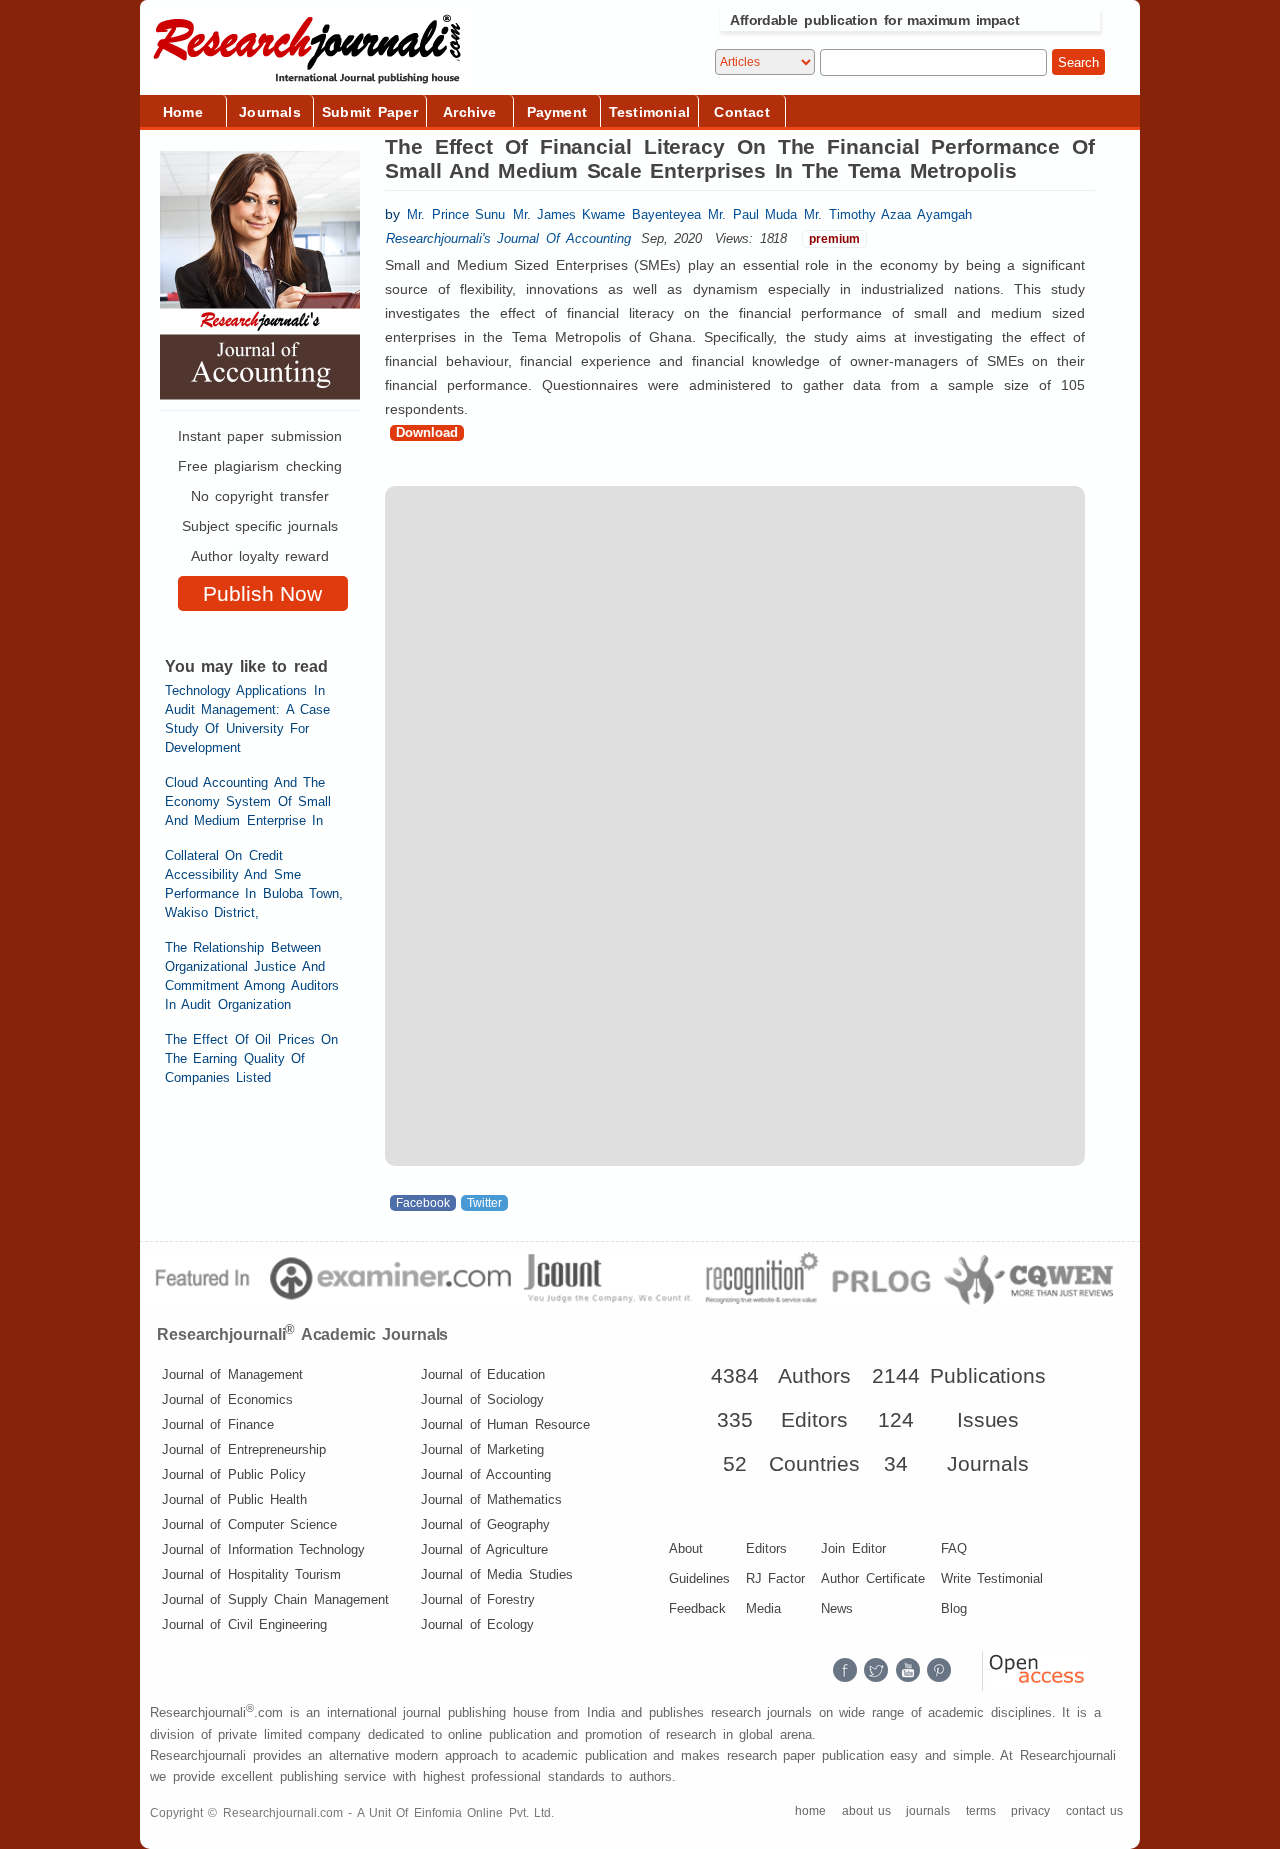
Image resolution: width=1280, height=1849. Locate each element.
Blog (954, 1608)
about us (866, 1811)
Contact (741, 112)
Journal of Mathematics (491, 1499)
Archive (469, 112)
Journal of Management (232, 1374)
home (810, 1811)
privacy (1030, 1811)
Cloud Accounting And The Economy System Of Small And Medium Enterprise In (248, 801)
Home (183, 112)
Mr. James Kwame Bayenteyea (607, 214)
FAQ (954, 1548)
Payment (557, 112)
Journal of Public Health (234, 1499)
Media (763, 1608)
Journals (270, 112)
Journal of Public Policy (234, 1474)
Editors (766, 1548)
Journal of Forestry (478, 1599)
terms (981, 1811)
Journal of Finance (218, 1424)
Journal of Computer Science (249, 1524)
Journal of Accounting (486, 1474)
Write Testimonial (992, 1578)
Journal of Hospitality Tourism (251, 1574)
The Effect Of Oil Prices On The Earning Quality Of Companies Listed (251, 1058)
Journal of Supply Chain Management (275, 1599)
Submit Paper (370, 112)
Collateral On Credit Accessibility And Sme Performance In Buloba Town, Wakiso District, (254, 884)
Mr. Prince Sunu (456, 214)
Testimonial (649, 112)
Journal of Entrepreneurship (244, 1449)
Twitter (484, 1203)
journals (928, 1811)
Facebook (423, 1203)
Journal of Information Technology (263, 1549)
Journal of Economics (227, 1399)
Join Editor (853, 1548)
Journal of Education (483, 1374)
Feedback (697, 1608)
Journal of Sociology (482, 1399)
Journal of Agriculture (484, 1549)
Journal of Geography (485, 1524)
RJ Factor (775, 1578)
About (686, 1548)
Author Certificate (872, 1578)
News (837, 1608)
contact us (1094, 1811)
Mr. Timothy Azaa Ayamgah (887, 214)
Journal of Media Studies (496, 1574)
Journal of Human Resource (505, 1424)
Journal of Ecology (477, 1624)
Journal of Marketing (482, 1449)
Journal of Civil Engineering (244, 1624)
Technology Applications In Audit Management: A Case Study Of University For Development (247, 719)
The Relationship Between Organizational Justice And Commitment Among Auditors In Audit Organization (252, 976)
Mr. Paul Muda (752, 214)
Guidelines (699, 1578)
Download (427, 432)
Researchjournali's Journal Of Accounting (508, 238)
